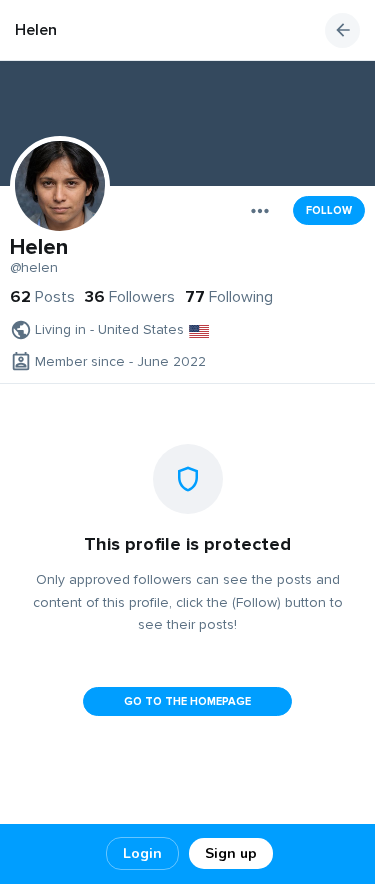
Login (142, 853)
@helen (34, 268)
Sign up (231, 853)
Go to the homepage (187, 701)
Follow (329, 210)
